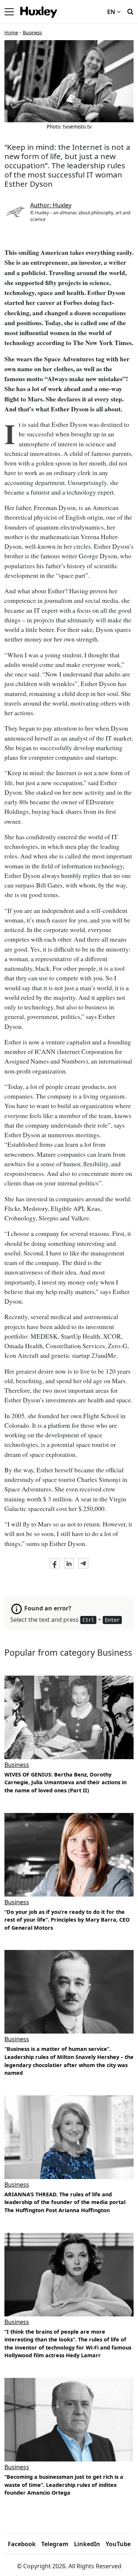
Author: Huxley (51, 205)
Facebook (22, 2544)
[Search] (130, 11)
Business (32, 32)
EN (111, 12)
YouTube (118, 2544)
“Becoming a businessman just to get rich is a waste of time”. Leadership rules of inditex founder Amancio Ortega (64, 2485)
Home (11, 32)
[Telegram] (83, 1563)
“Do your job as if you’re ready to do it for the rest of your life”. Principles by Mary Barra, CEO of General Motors (67, 1920)
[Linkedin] (69, 1563)
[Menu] (9, 12)
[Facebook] (55, 1563)
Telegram (55, 2544)
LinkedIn (87, 2544)
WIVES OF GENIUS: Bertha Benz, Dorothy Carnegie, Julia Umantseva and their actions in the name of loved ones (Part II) (66, 1782)
